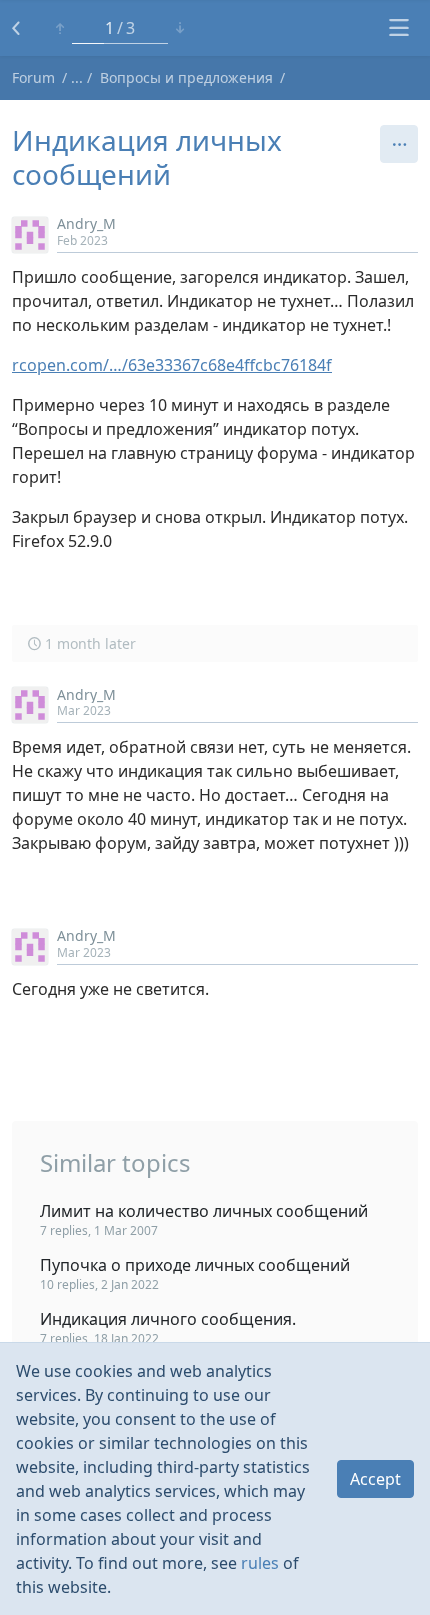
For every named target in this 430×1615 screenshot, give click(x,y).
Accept (375, 1479)
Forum (33, 77)
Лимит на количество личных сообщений (204, 1211)
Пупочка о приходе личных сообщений (195, 1265)
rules (260, 1563)
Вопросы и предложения (186, 77)
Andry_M (86, 223)
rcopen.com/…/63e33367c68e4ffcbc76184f (172, 365)
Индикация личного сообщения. (168, 1319)
